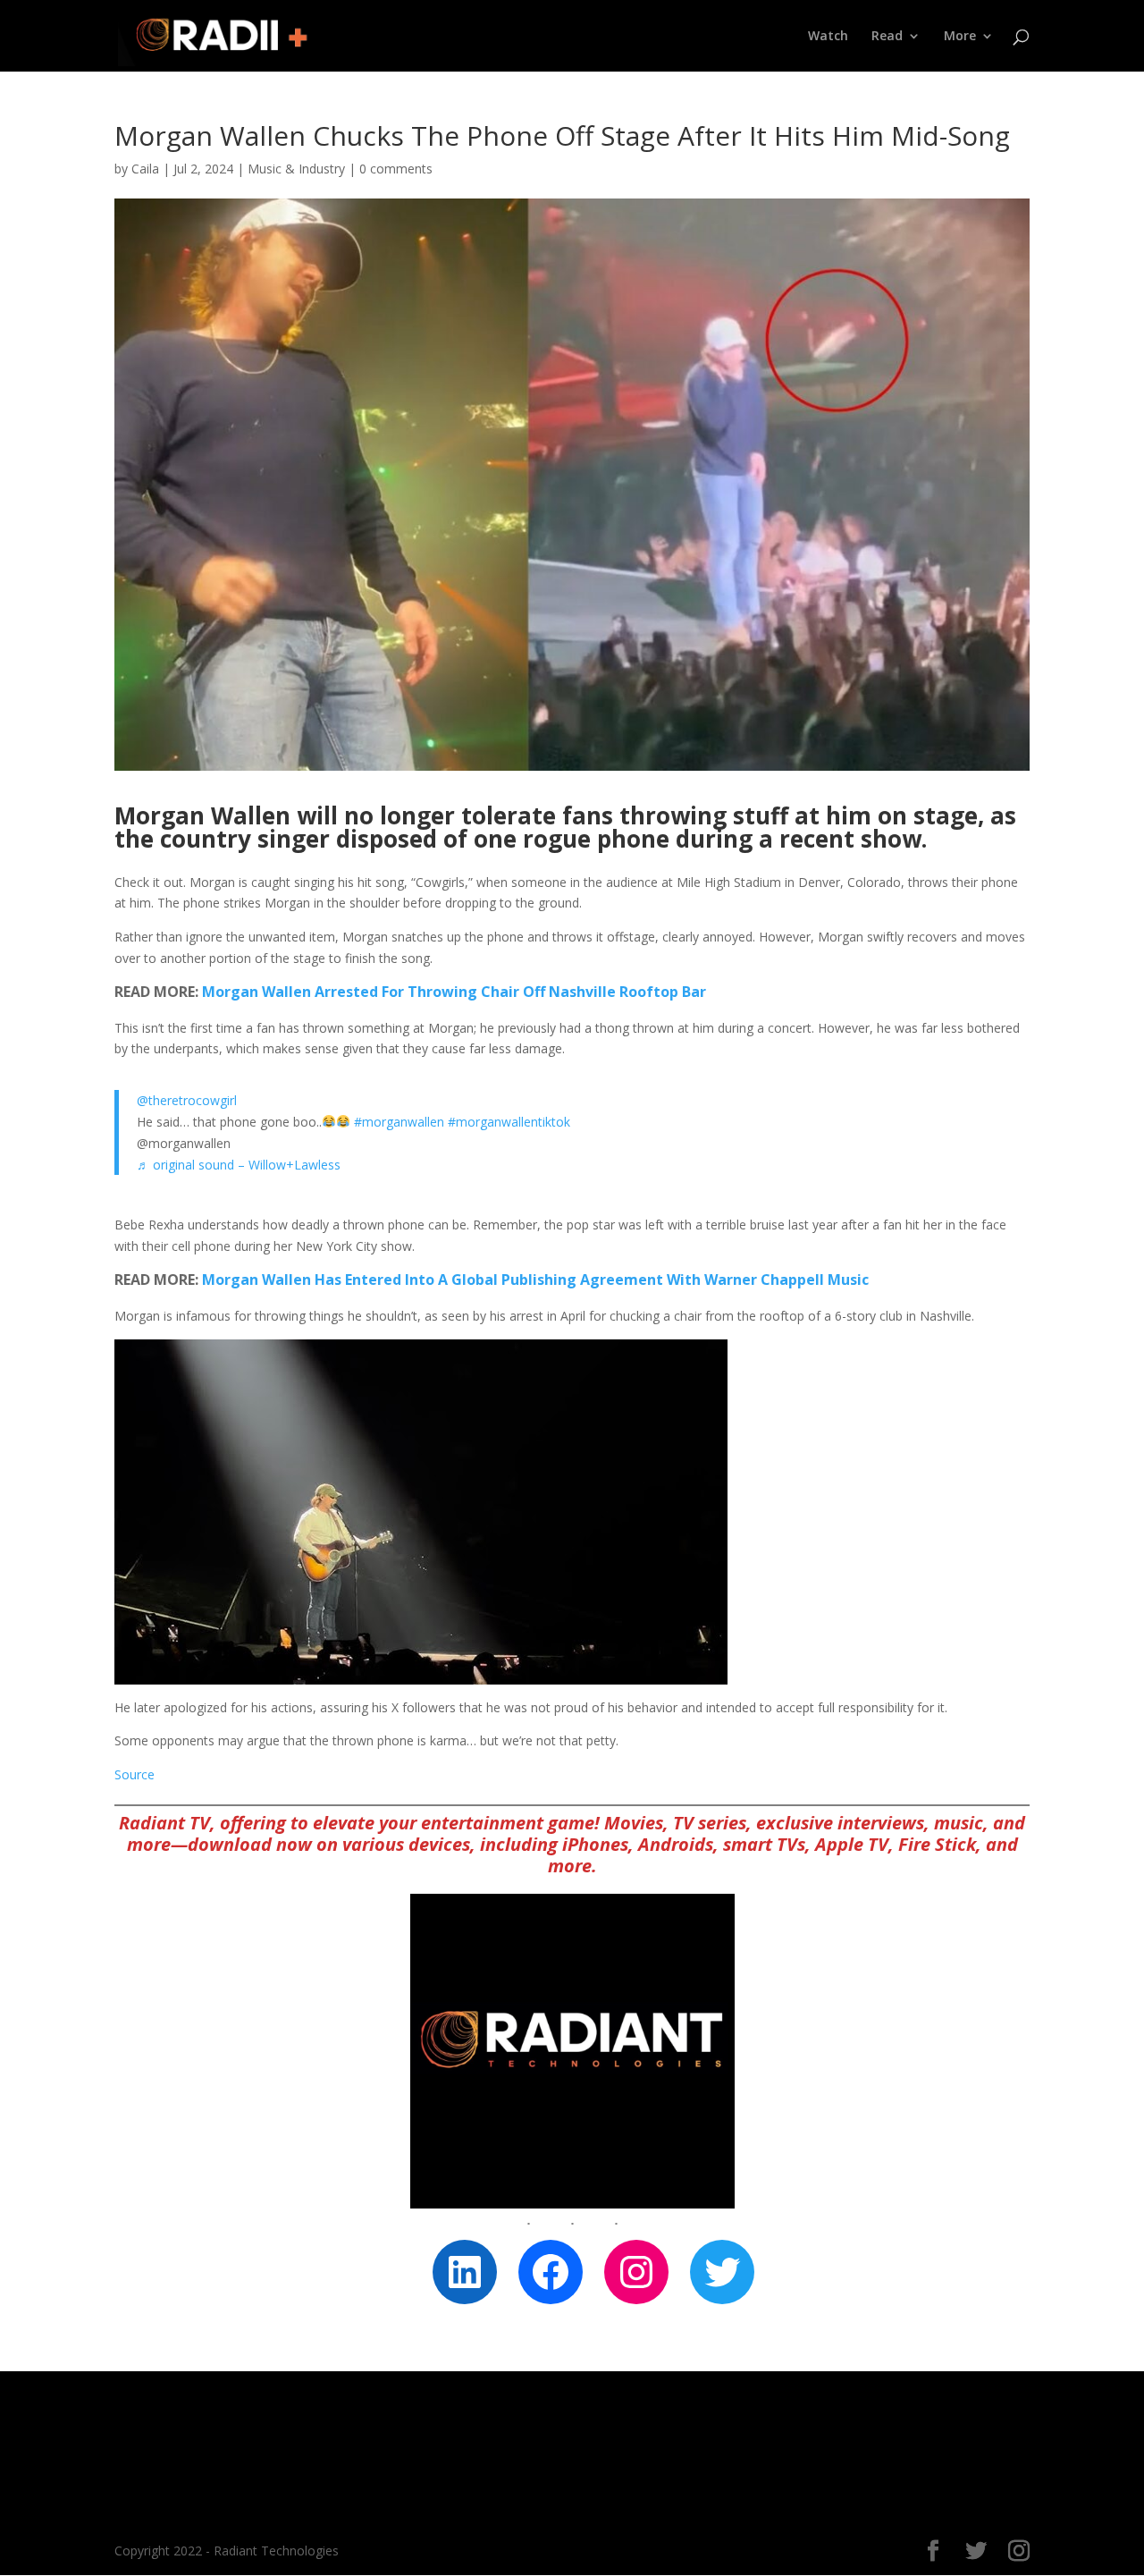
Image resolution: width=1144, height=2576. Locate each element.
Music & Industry (296, 169)
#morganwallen (399, 1122)
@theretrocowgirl (187, 1100)
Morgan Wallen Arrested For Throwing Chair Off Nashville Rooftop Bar (454, 992)
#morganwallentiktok (509, 1122)
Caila (145, 169)
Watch (828, 37)
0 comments (396, 169)
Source (135, 1774)
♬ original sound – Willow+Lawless (239, 1165)
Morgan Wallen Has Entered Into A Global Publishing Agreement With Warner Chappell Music (535, 1280)
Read (887, 37)
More (960, 37)
